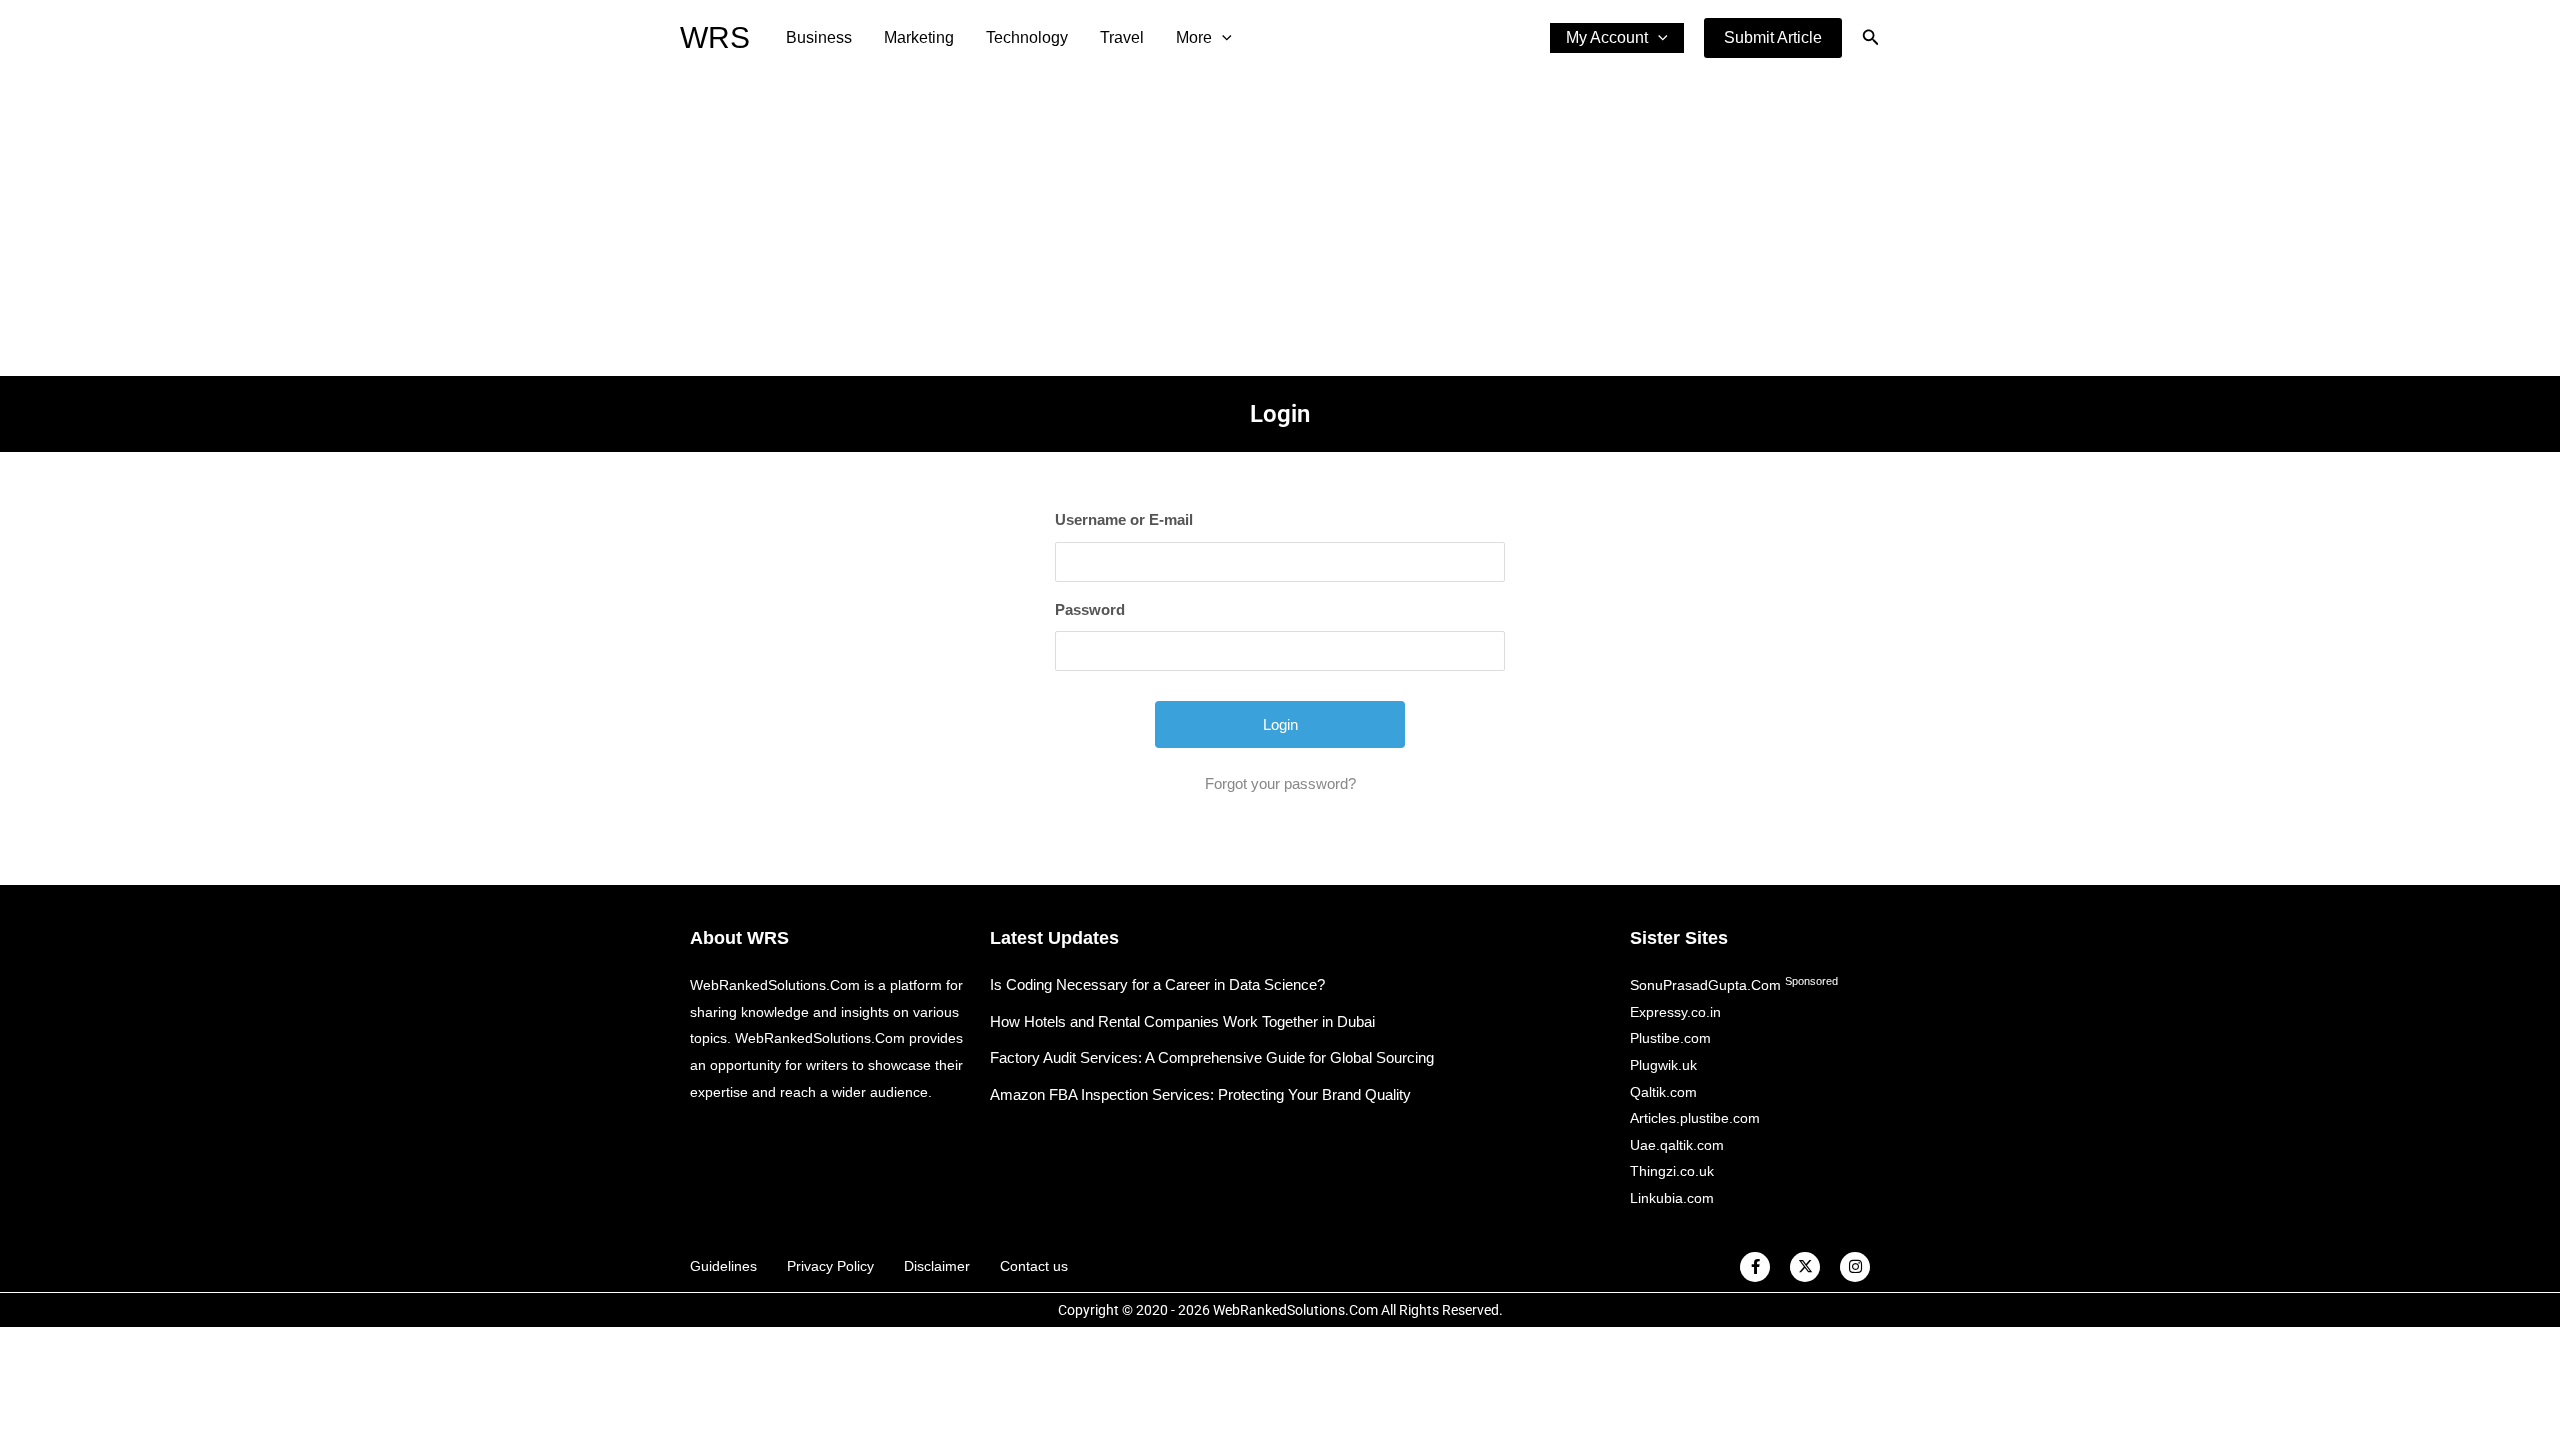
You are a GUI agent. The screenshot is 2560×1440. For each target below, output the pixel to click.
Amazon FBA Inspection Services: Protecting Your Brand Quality (1200, 1094)
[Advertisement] (1280, 226)
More (1194, 37)
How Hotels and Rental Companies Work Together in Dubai (1182, 1021)
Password (1090, 609)
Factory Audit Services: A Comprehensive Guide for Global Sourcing (1212, 1057)
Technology (1027, 37)
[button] (1773, 38)
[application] (1222, 38)
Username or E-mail (1124, 519)
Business (819, 37)
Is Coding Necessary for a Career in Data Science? (1157, 984)
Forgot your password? (1280, 783)
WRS (715, 37)
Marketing (919, 37)
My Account (1607, 37)
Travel (1122, 37)
